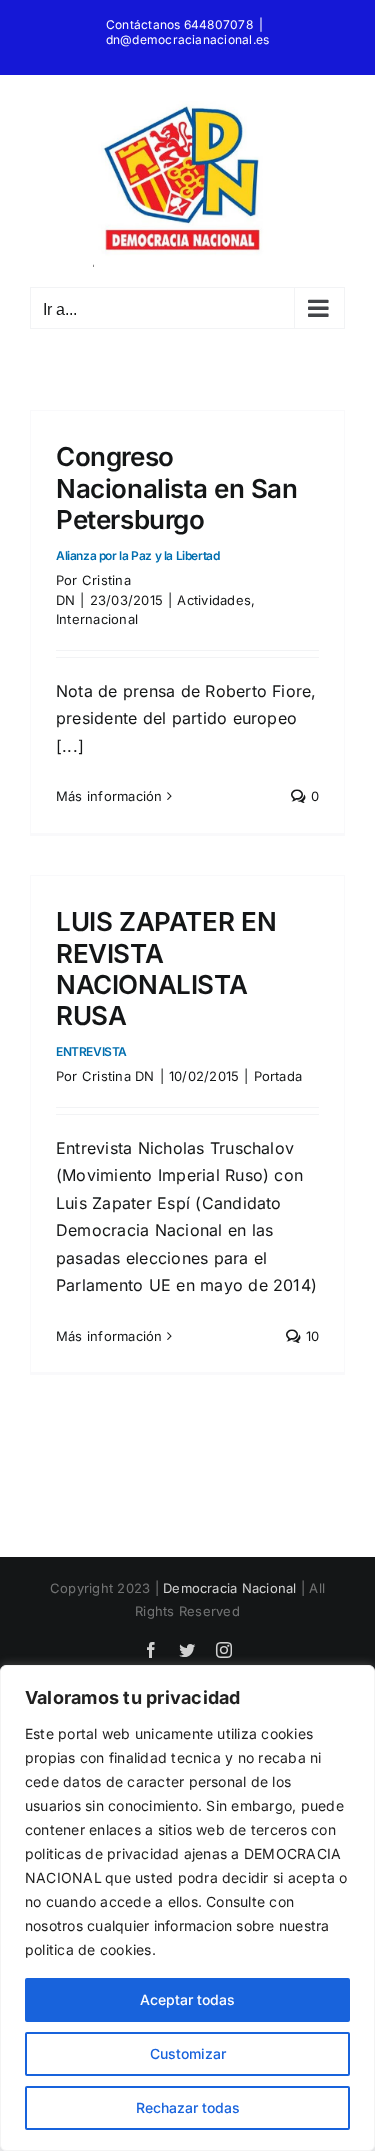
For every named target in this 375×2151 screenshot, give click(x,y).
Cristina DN (118, 1076)
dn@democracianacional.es (188, 39)
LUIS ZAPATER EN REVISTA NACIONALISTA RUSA (166, 982)
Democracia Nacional (230, 1588)
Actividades (214, 600)
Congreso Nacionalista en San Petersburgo (177, 502)
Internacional (97, 619)
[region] (187, 1908)
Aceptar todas (187, 1999)
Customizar (188, 2053)
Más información (109, 796)
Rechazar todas (188, 2107)
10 (310, 1336)
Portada (278, 1076)
